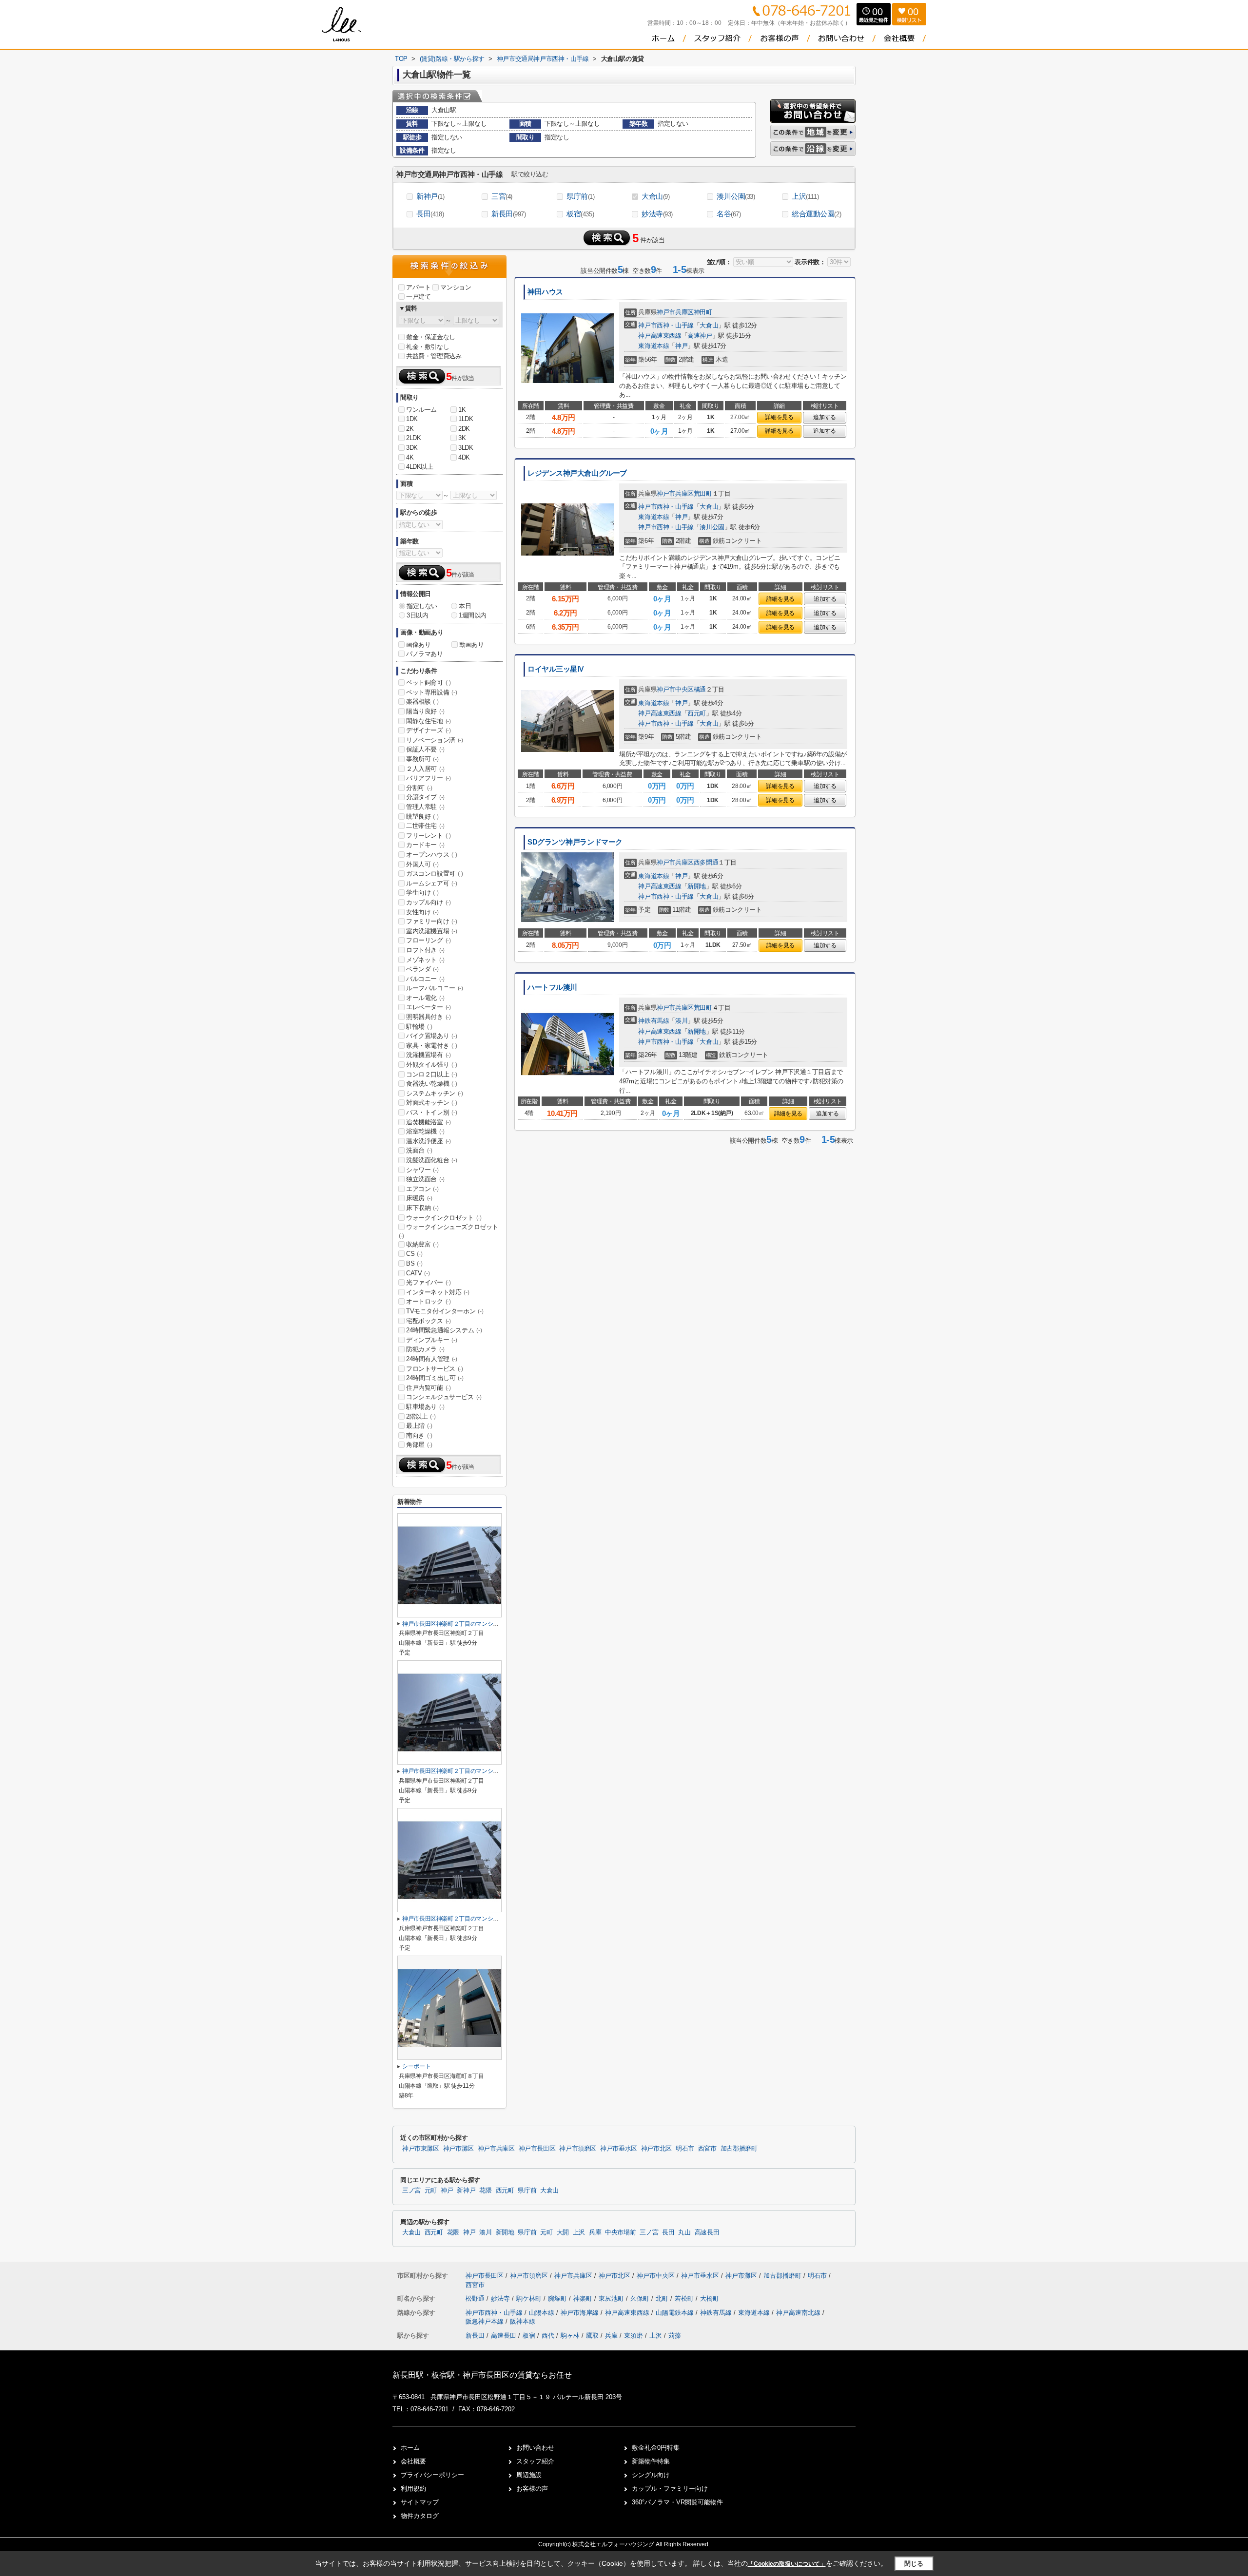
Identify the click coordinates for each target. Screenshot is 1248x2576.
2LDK (413, 438)
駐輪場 (419, 1027)
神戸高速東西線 (660, 336)
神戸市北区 (656, 2149)
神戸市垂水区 (619, 2149)
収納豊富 (422, 1244)
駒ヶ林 (570, 2336)
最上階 (419, 1426)
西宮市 (707, 2149)
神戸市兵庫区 (675, 312)
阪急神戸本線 (486, 2321)
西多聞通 (706, 862)
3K (462, 438)
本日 (465, 606)
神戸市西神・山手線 (666, 325)
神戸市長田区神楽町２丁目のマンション (453, 1624)
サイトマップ (420, 2502)
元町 (431, 2191)
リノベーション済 (435, 740)
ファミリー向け (431, 921)
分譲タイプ (425, 797)
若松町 (685, 2298)
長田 (430, 214)
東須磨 (634, 2336)
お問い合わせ (535, 2448)
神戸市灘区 (458, 2149)
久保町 (641, 2298)
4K (410, 457)
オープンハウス (431, 855)
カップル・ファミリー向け (670, 2489)
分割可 (419, 788)
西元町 (697, 713)
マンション (456, 287)
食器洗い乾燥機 (431, 1084)
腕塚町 (558, 2298)
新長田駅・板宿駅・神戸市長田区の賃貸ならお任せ (482, 2375)
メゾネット (425, 960)
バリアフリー (429, 778)
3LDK (466, 448)
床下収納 (422, 1208)
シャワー (422, 1170)
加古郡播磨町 (739, 2149)
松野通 (476, 2298)
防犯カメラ (425, 1349)
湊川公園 (736, 196)
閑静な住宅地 (429, 721)
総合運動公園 (816, 214)
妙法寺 (657, 214)
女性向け (422, 912)
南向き (419, 1435)
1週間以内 (473, 615)
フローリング (429, 940)
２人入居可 (425, 769)
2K (410, 429)
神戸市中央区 (675, 689)
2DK (464, 429)
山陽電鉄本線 (676, 2313)
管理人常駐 (425, 807)
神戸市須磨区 (578, 2149)
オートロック (429, 1301)
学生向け (422, 893)
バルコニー (425, 979)
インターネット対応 (438, 1292)
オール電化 (425, 998)
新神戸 (430, 196)
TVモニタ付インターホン (445, 1311)
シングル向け (651, 2475)
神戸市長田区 (537, 2149)
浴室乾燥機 (425, 1131)
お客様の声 (532, 2489)
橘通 (700, 689)
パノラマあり (425, 654)
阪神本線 (523, 2321)
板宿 (580, 214)
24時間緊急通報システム (444, 1330)
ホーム (410, 2448)
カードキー (425, 845)
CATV (418, 1273)
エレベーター (429, 1007)
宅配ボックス (429, 1321)
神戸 (681, 346)
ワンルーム (421, 410)
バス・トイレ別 (431, 1112)
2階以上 (421, 1416)
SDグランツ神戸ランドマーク (575, 842)
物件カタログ (420, 2516)
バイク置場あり (431, 1036)
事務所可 (422, 759)
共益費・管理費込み (434, 356)
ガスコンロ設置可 (435, 874)
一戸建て (418, 297)
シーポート (416, 2066)
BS (414, 1263)
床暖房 (419, 1198)
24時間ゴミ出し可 (435, 1378)
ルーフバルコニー (435, 988)
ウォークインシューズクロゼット (448, 1231)
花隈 (485, 2191)
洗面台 (419, 1150)
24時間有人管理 (432, 1359)
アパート (418, 287)
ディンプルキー (431, 1340)
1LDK (466, 419)
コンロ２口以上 (431, 1074)
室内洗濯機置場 (431, 931)
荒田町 (703, 493)
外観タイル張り (431, 1065)
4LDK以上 (420, 467)
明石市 (685, 2149)
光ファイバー (429, 1282)
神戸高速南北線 (799, 2313)
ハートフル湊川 (552, 987)
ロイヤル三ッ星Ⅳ (556, 669)
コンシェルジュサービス (444, 1397)
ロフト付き (425, 950)
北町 (663, 2298)
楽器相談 (422, 702)
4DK (464, 457)
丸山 (684, 2232)
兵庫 (595, 2232)
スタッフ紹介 (535, 2461)
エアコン (422, 1189)
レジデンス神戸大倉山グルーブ (577, 473)
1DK (412, 419)
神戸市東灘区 (421, 2149)
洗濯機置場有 (429, 1055)
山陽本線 (543, 2313)
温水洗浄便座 (429, 1141)
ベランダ (422, 969)
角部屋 (419, 1445)
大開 (563, 2232)
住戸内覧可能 (429, 1388)
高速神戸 (700, 336)
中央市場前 (620, 2232)
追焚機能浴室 (429, 1122)
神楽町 (584, 2298)
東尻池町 (612, 2298)
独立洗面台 (425, 1179)
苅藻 (675, 2336)
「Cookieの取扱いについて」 (787, 2564)
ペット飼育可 (429, 682)
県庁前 (580, 196)
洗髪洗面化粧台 (431, 1160)
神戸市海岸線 (581, 2313)
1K (462, 410)
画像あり (418, 644)
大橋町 (710, 2298)
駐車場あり (425, 1407)
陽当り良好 (425, 711)
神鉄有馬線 (653, 1021)
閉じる (914, 2564)
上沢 (805, 196)
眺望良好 (422, 817)
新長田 (509, 214)
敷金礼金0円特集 (656, 2448)
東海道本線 (653, 346)
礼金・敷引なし (428, 347)
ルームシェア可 (431, 883)
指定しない (422, 606)
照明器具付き (429, 1017)
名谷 (729, 214)
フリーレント (429, 836)
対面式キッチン (431, 1103)
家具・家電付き (431, 1046)
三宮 (502, 196)
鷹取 (592, 2336)
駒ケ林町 (530, 2298)
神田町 (703, 312)
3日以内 (417, 615)
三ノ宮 (411, 2191)
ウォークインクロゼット (444, 1218)
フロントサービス (435, 1369)
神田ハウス (545, 292)
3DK (412, 448)
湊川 (681, 1021)
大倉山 (655, 196)
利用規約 (413, 2489)
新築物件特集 (651, 2461)
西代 (548, 2336)
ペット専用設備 (431, 692)
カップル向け (429, 902)
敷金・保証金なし (431, 337)
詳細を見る (779, 417)
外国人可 (422, 864)
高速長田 (707, 2232)
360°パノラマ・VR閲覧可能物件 (677, 2502)
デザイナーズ (429, 730)
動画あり (471, 644)
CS (414, 1254)
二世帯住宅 (425, 826)
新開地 (697, 886)
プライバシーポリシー (432, 2475)
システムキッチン (435, 1093)
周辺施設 (529, 2475)
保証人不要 (425, 749)
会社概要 (413, 2461)
